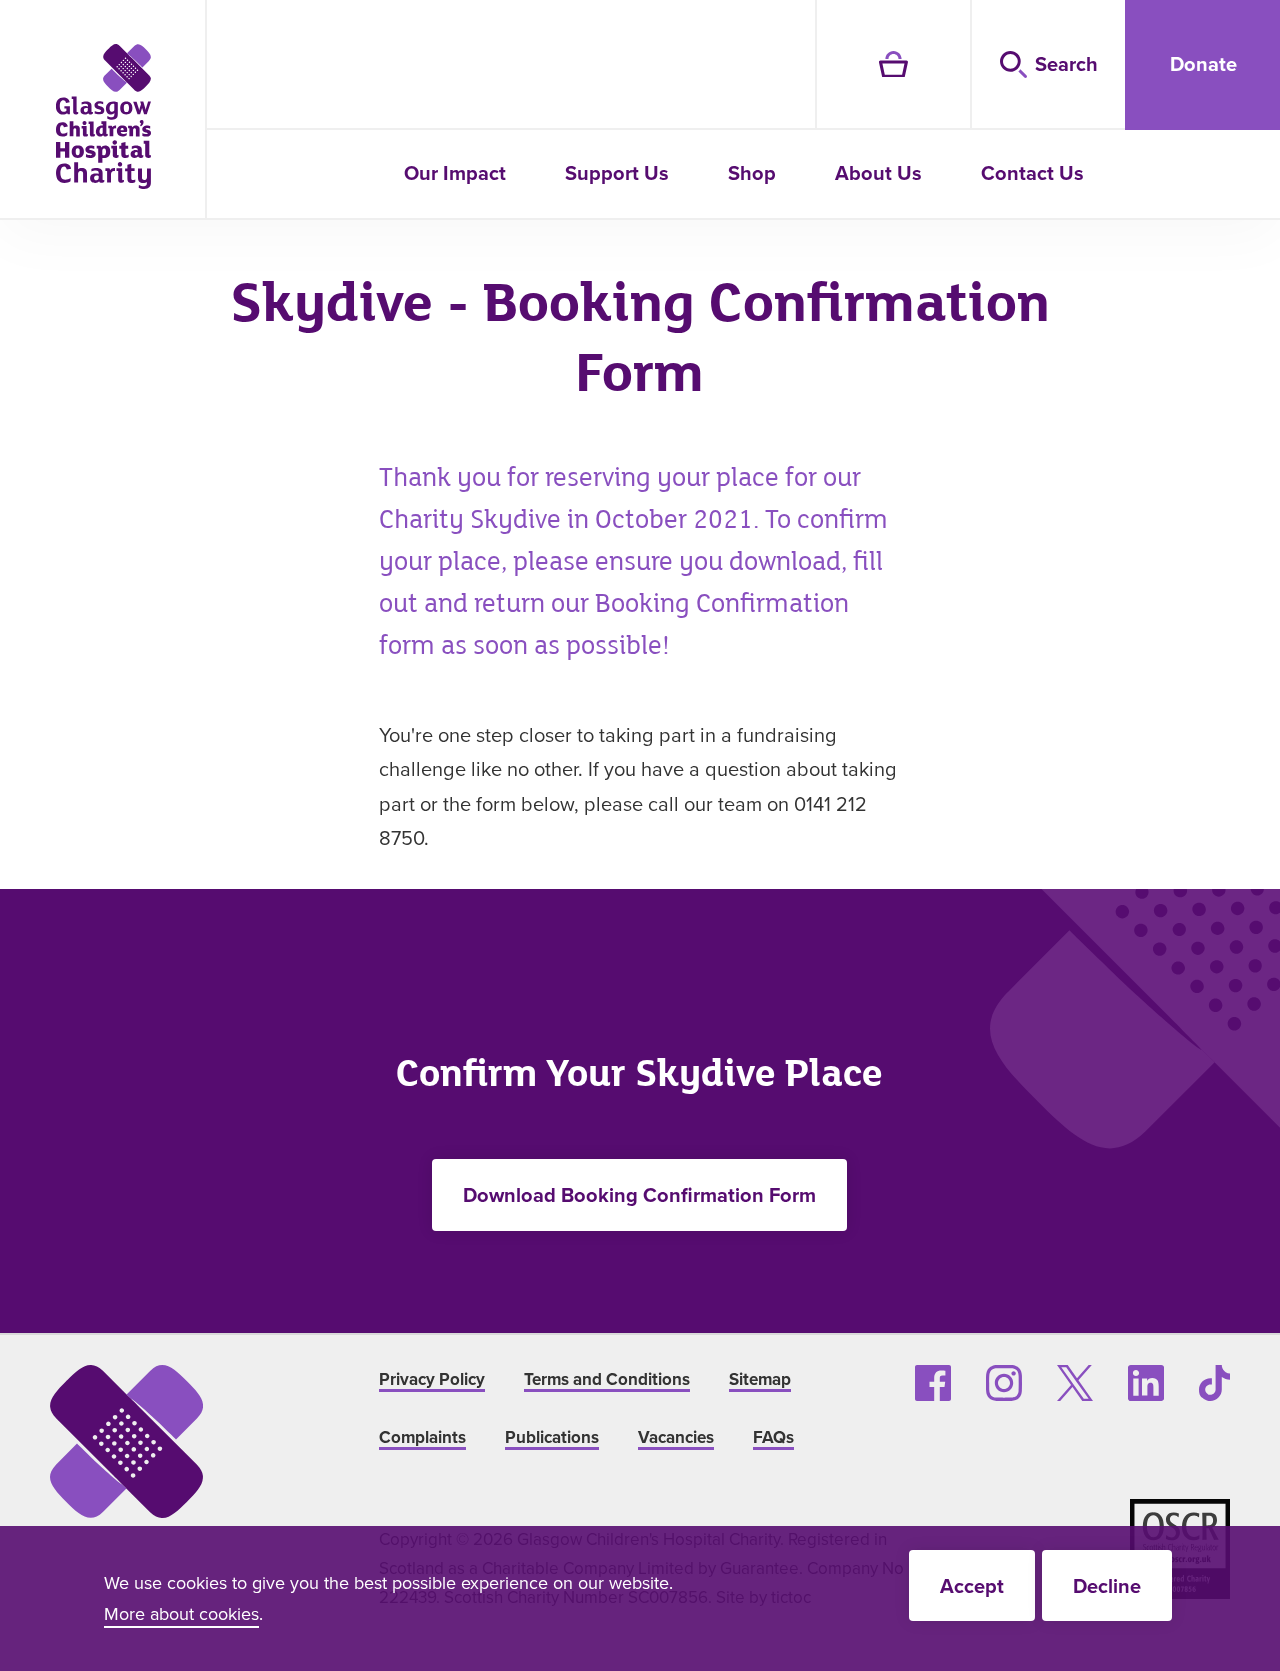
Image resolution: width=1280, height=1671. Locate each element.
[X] (1075, 1383)
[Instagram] (1004, 1383)
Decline (1107, 1585)
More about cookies (181, 1613)
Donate (1203, 63)
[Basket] (892, 65)
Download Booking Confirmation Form (639, 1194)
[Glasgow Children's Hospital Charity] (103, 116)
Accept (972, 1585)
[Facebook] (933, 1383)
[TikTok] (1214, 1383)
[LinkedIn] (1146, 1383)
